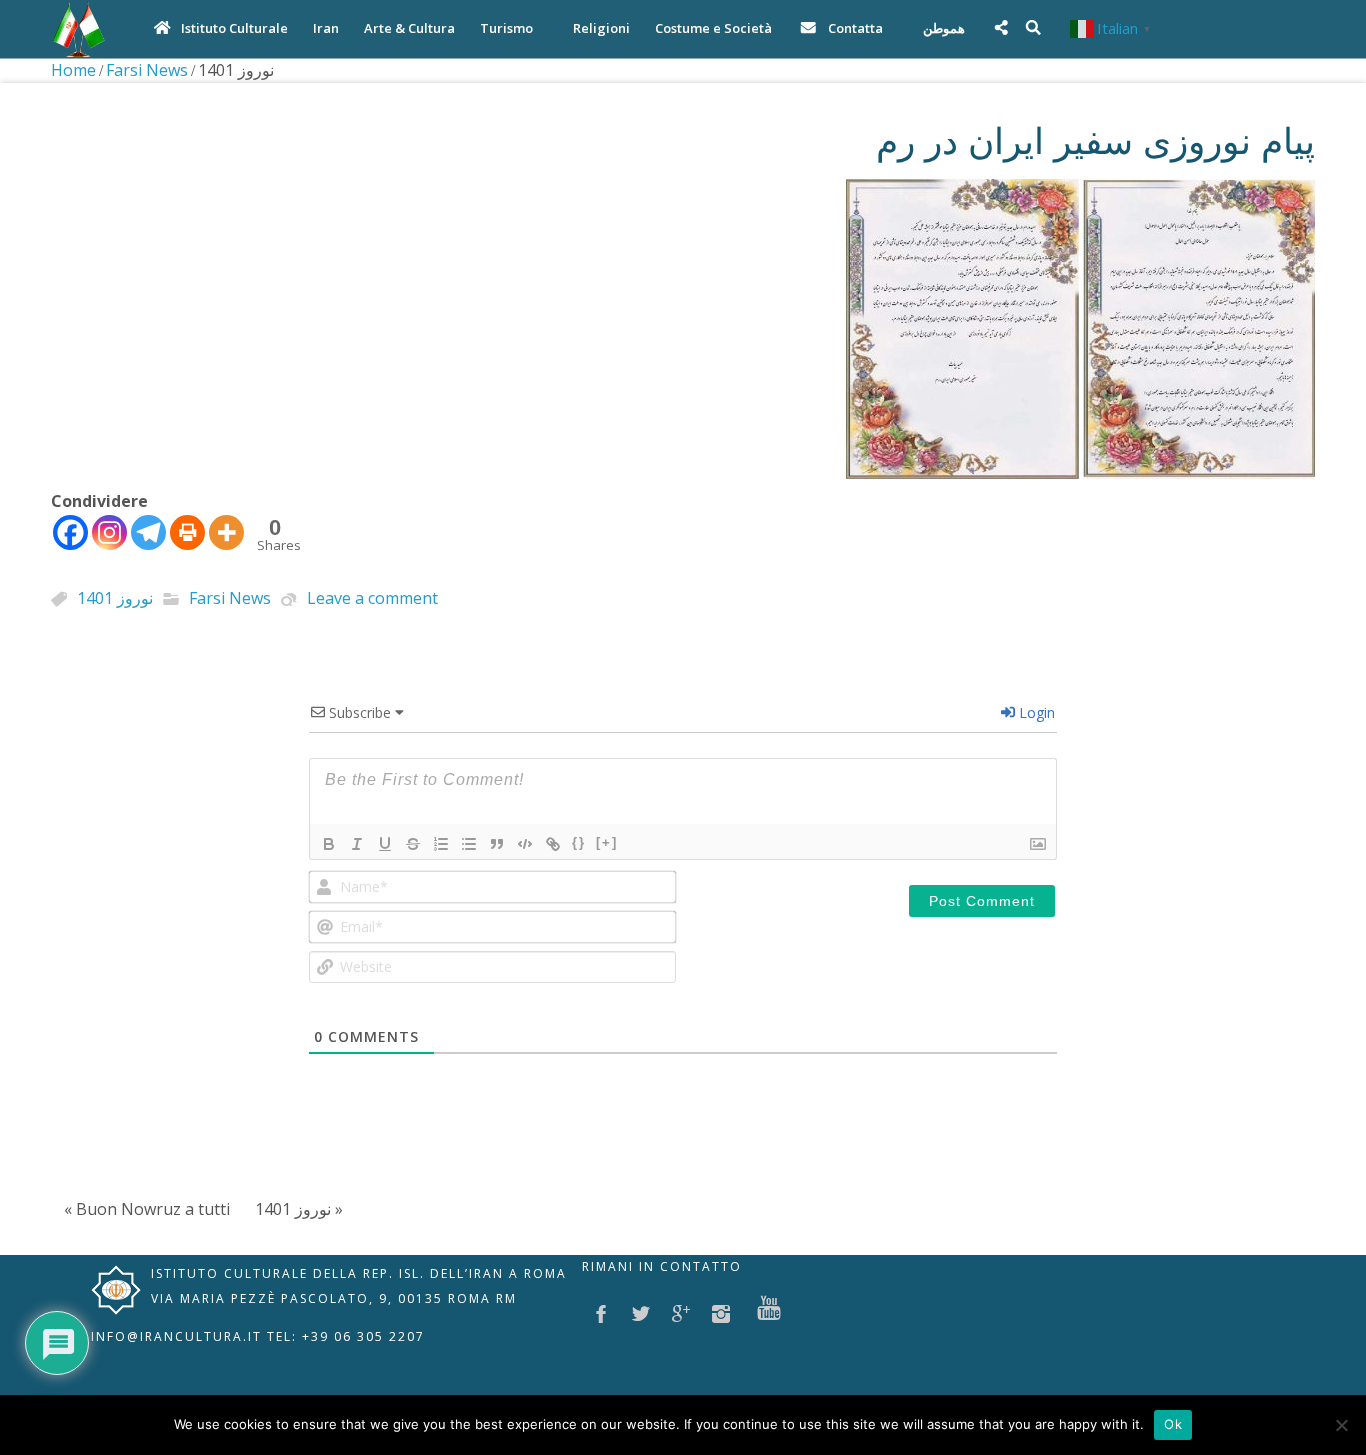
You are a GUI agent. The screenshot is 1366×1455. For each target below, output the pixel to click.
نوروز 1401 (115, 599)
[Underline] (385, 844)
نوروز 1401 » (299, 1209)
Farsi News (147, 70)
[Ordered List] (441, 844)
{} (579, 842)
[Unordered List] (469, 844)
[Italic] (357, 844)
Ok (1173, 1424)
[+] (607, 842)
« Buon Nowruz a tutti (147, 1209)
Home (73, 70)
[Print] (187, 532)
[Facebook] (70, 532)
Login (1035, 712)
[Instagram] (109, 532)
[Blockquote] (497, 844)
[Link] (553, 844)
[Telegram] (148, 532)
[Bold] (329, 844)
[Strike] (413, 844)
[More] (226, 532)
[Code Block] (525, 844)
